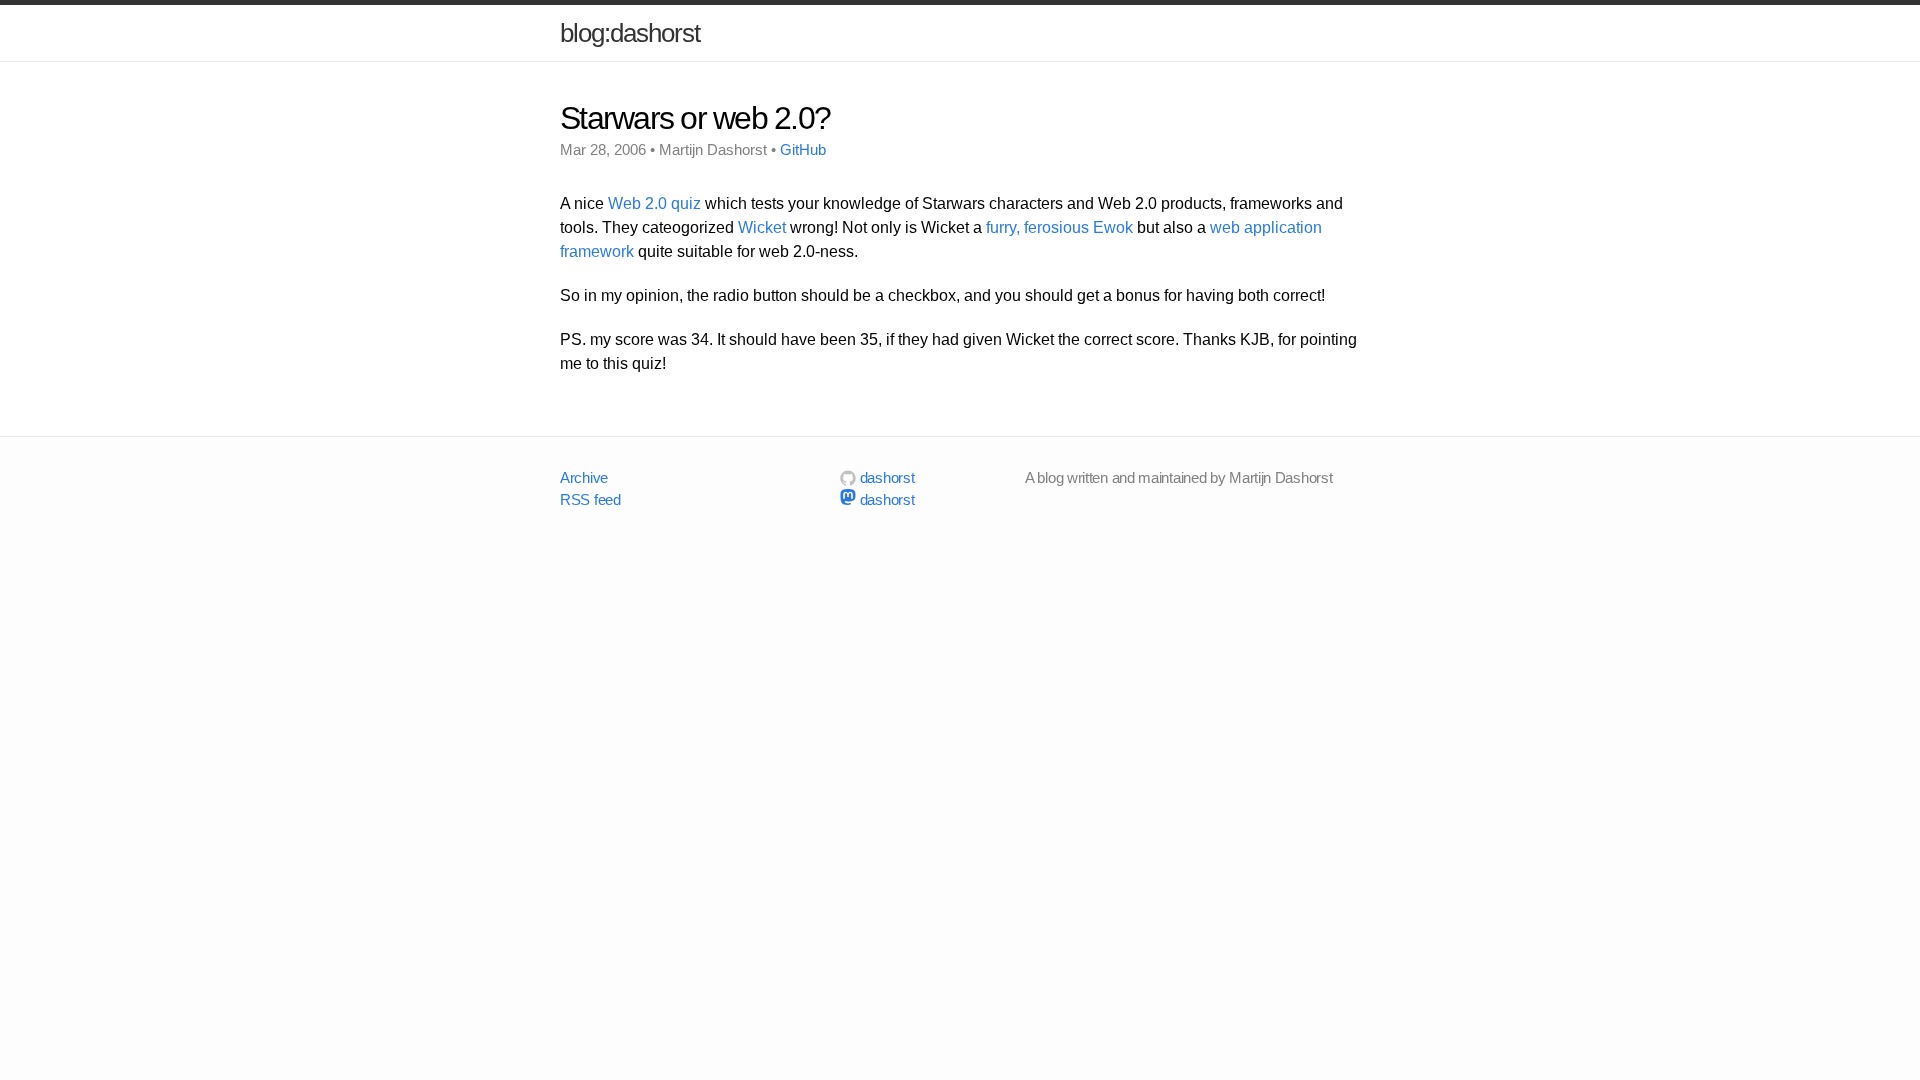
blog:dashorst (630, 33)
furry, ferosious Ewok (1059, 227)
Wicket (762, 227)
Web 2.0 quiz (654, 203)
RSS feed (590, 499)
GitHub (803, 149)
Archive (584, 477)
